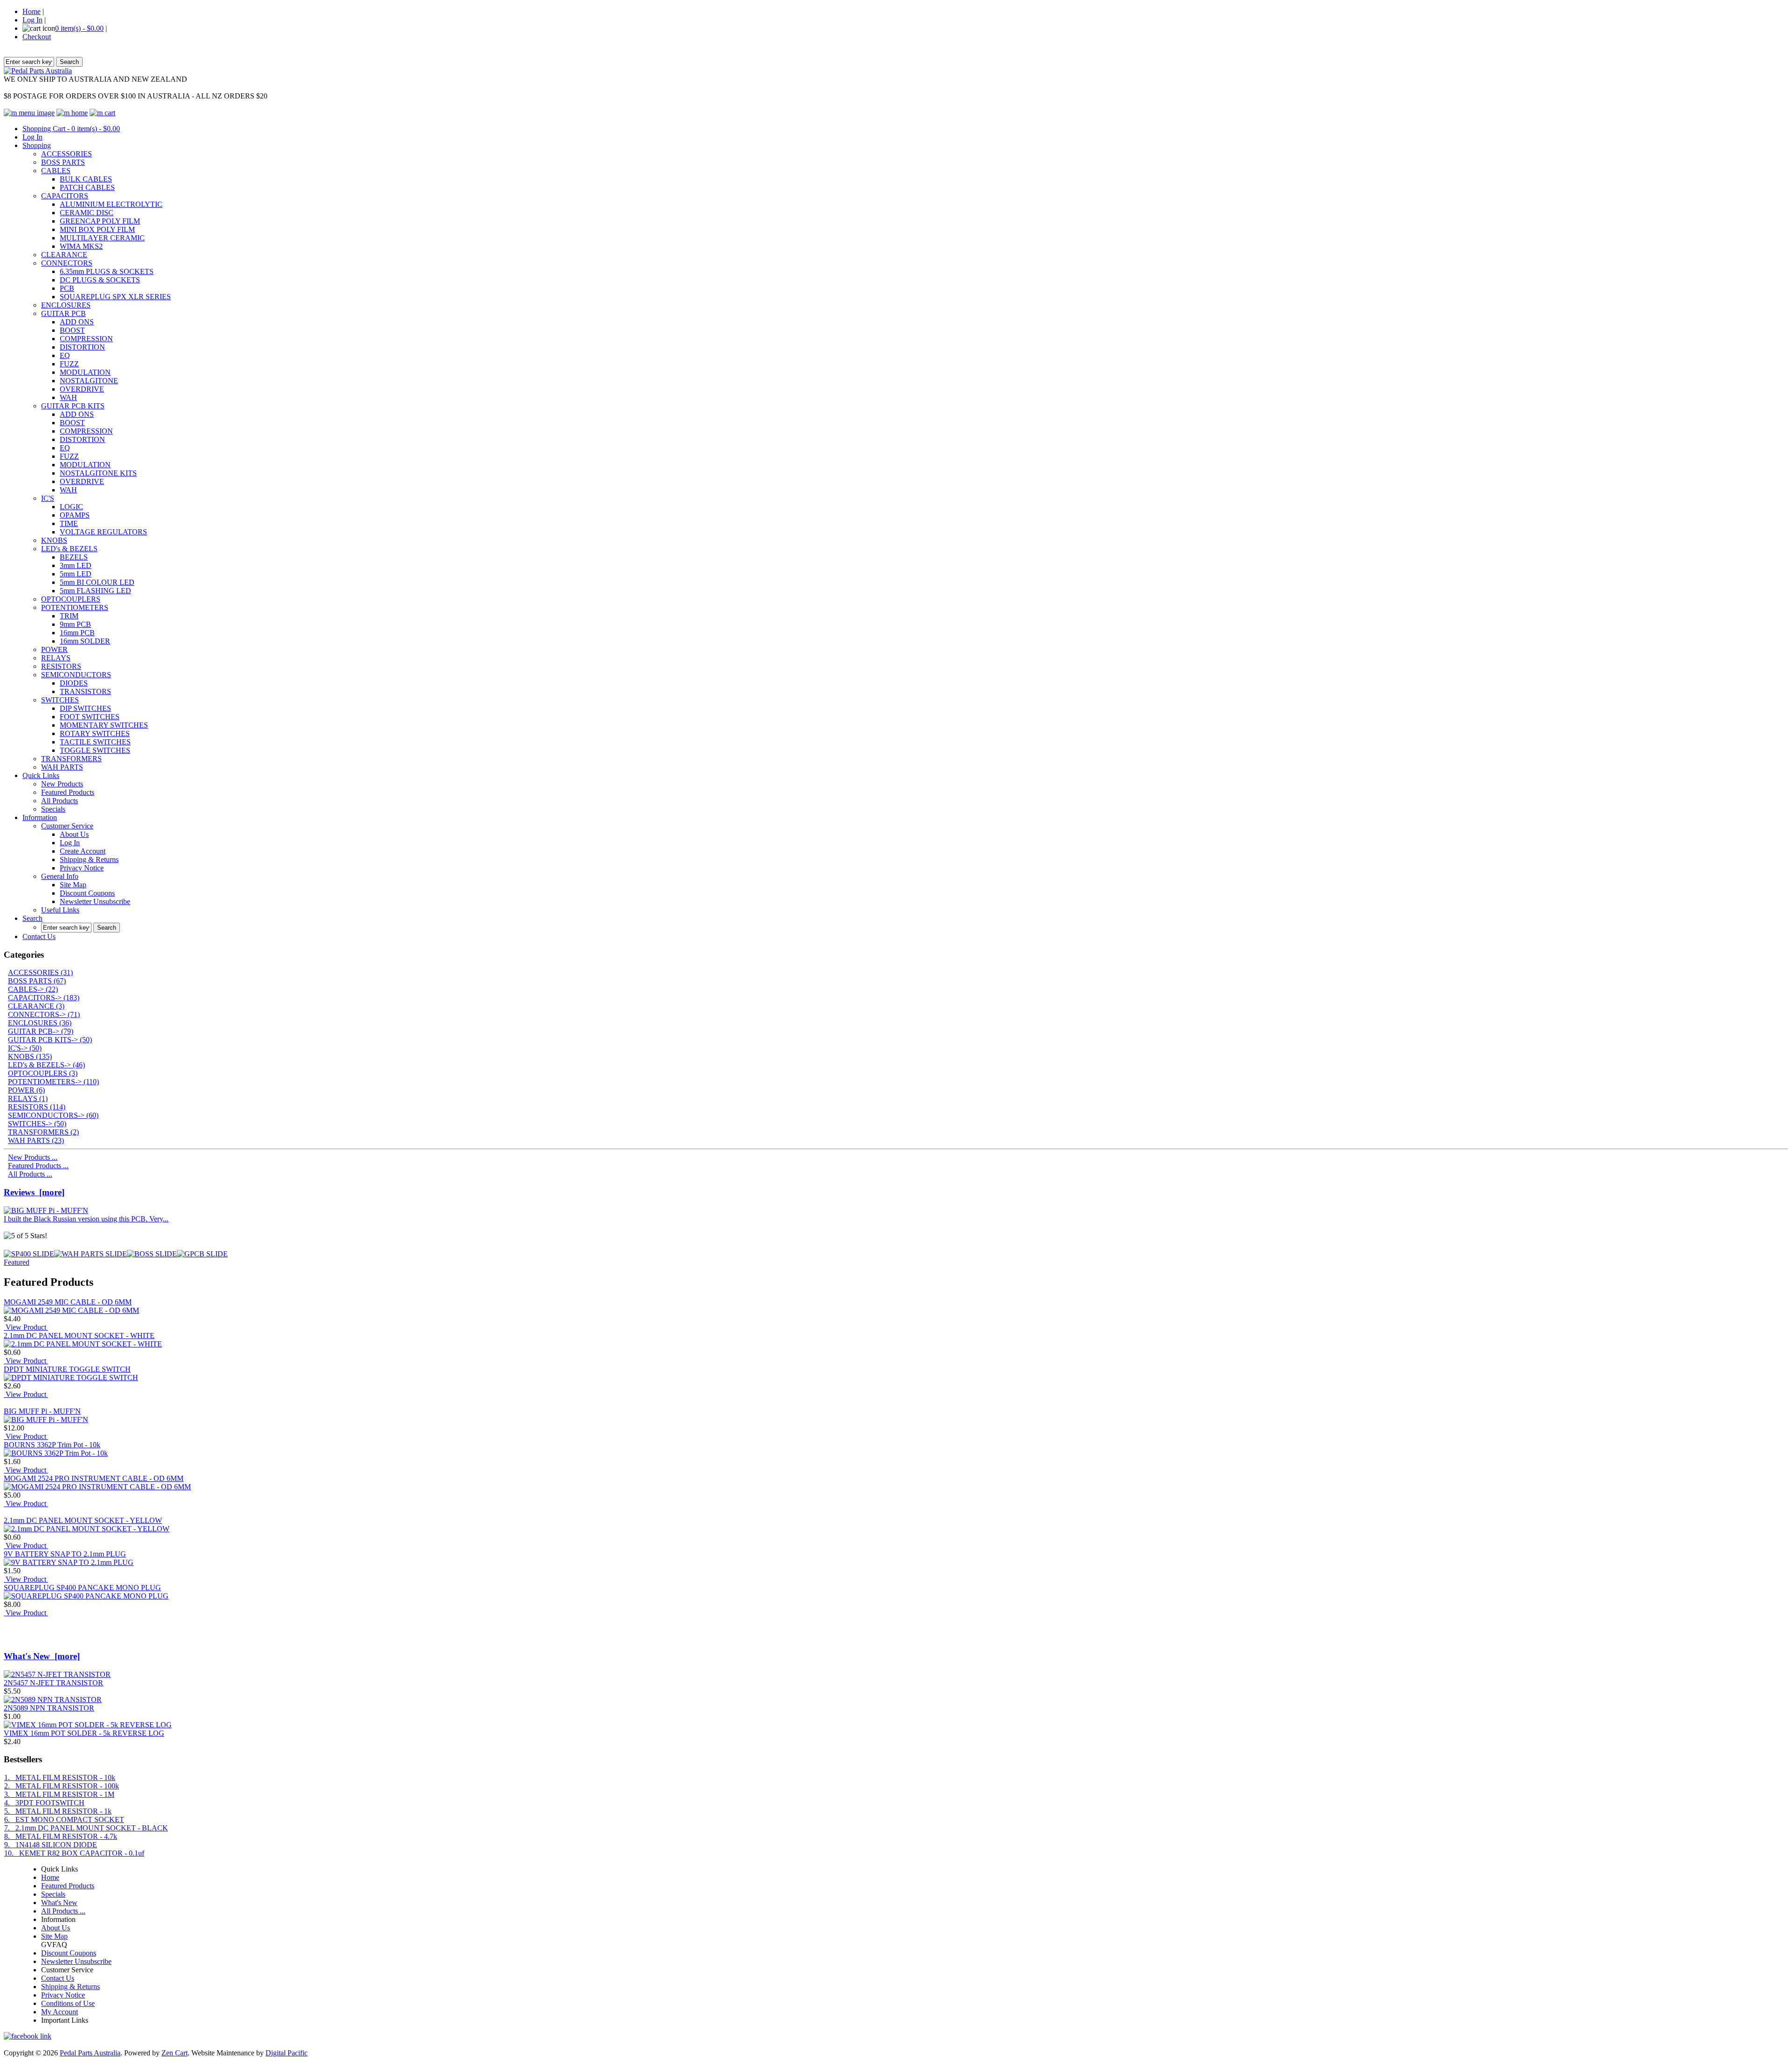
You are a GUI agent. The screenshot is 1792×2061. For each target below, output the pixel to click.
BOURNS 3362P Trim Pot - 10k (52, 1445)
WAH (68, 397)
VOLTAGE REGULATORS (103, 532)
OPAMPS (75, 515)
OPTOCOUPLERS (71, 599)
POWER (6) (26, 1090)
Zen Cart (175, 2053)
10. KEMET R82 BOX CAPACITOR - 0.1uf (74, 1853)
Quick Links (41, 775)
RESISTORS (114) (37, 1107)
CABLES (56, 171)
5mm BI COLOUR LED (97, 582)
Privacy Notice (82, 868)
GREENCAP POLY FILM (100, 221)
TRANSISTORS (85, 691)
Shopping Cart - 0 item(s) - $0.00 (71, 129)
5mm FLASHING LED (95, 591)
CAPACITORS (65, 196)
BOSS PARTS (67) (37, 981)
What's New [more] (42, 1656)
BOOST (72, 330)
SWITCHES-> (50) (37, 1124)
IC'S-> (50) (25, 1048)
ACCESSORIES (66, 154)
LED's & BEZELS (69, 549)
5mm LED (76, 574)
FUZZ (69, 364)
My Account (59, 2012)
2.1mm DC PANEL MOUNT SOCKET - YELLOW (83, 1520)
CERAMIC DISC (87, 213)
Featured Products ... (38, 1166)
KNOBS (54, 540)
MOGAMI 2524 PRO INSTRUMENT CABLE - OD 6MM (94, 1478)
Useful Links (60, 910)
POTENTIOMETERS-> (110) (53, 1082)
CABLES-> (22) (33, 989)
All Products (59, 801)
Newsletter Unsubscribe (95, 901)
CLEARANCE (64, 255)
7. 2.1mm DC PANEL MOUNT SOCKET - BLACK (86, 1828)
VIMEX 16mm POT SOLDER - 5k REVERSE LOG (84, 1733)
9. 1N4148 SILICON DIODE (51, 1845)
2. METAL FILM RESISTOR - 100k (62, 1786)
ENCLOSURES (66, 305)
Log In (32, 20)
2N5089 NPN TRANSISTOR (49, 1708)
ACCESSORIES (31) (40, 972)
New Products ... (33, 1157)
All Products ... (30, 1174)
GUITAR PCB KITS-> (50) (50, 1040)
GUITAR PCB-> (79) (41, 1031)
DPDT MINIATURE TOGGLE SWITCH (67, 1369)
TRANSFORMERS (71, 759)
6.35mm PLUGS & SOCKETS (107, 271)
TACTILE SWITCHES (95, 742)
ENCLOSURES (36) (40, 1023)
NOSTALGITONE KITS (98, 473)
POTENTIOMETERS (75, 607)
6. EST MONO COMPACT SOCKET (64, 1819)
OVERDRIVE (82, 389)
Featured (17, 1262)
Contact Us (39, 936)
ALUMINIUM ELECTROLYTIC (111, 204)
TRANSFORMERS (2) (43, 1132)
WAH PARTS (62, 767)
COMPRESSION (86, 339)
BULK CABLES (86, 179)
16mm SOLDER (85, 641)
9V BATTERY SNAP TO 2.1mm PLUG (65, 1554)
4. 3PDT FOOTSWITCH (44, 1803)
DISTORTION (82, 347)
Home (31, 11)
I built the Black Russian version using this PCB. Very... (86, 1219)
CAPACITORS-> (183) (44, 998)
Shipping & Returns (89, 859)
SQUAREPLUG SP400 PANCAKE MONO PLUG (82, 1588)
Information (40, 817)
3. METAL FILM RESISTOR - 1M (59, 1794)
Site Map (73, 885)
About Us (74, 834)
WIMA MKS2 (81, 246)
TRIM (69, 616)
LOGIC (71, 507)
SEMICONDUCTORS (76, 675)
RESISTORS (61, 666)
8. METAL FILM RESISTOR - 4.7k (61, 1836)
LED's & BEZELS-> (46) (46, 1065)
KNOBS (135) (30, 1056)
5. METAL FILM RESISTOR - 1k (58, 1811)
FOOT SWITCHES (90, 717)
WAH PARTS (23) (36, 1140)
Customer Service (67, 826)
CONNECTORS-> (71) (44, 1014)
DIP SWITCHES (85, 708)
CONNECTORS (67, 263)
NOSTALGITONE (89, 381)
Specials (53, 809)
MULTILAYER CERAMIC (102, 238)
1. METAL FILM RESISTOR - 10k (60, 1777)
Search (32, 918)
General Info (60, 876)
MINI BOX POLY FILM (97, 229)
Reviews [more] (34, 1192)
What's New (59, 1903)
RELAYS (56, 658)
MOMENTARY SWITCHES (104, 725)
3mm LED (76, 565)
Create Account (83, 851)
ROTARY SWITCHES (95, 733)
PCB (67, 288)
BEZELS (74, 557)
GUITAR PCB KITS (73, 406)
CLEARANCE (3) (36, 1006)
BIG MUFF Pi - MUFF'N (42, 1411)
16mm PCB (77, 633)
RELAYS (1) (28, 1098)
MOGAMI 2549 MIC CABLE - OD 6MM (68, 1302)
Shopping (37, 145)
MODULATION (85, 372)
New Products (62, 784)
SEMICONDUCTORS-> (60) (53, 1115)
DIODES (74, 683)
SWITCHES (60, 700)
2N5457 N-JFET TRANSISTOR (53, 1683)
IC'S (48, 498)
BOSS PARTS (63, 162)
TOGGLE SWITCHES (95, 750)
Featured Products (68, 792)
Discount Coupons (87, 893)
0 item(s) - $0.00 (79, 28)
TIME (69, 523)
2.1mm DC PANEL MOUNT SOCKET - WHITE (79, 1335)
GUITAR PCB (63, 313)
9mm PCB (75, 624)
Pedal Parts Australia (90, 2053)
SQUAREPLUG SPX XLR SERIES (115, 297)
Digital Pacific (287, 2053)
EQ (65, 355)
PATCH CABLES (87, 187)
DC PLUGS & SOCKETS (100, 280)
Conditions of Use (68, 2003)
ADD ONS (77, 322)
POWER (54, 649)
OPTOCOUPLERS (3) (43, 1073)
